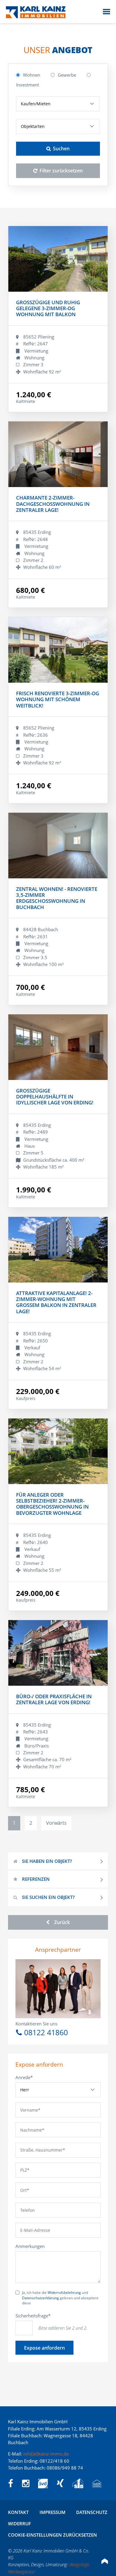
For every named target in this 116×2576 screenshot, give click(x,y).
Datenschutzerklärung (40, 2298)
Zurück (62, 1922)
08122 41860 (46, 2032)
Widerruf (19, 2524)
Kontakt (18, 2512)
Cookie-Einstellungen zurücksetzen (52, 2535)
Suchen (61, 149)
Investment (28, 85)
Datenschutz (92, 2512)
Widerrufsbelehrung (64, 2293)
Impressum (52, 2512)
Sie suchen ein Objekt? (48, 1897)
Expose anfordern (44, 2348)
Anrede (26, 2077)
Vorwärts (56, 1823)
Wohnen (32, 75)
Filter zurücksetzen (61, 171)
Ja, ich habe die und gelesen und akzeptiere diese (60, 2298)
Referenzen (36, 1879)
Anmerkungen (30, 2246)
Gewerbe (67, 75)
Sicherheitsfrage (33, 2315)
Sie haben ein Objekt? (47, 1861)
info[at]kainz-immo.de (46, 2454)
